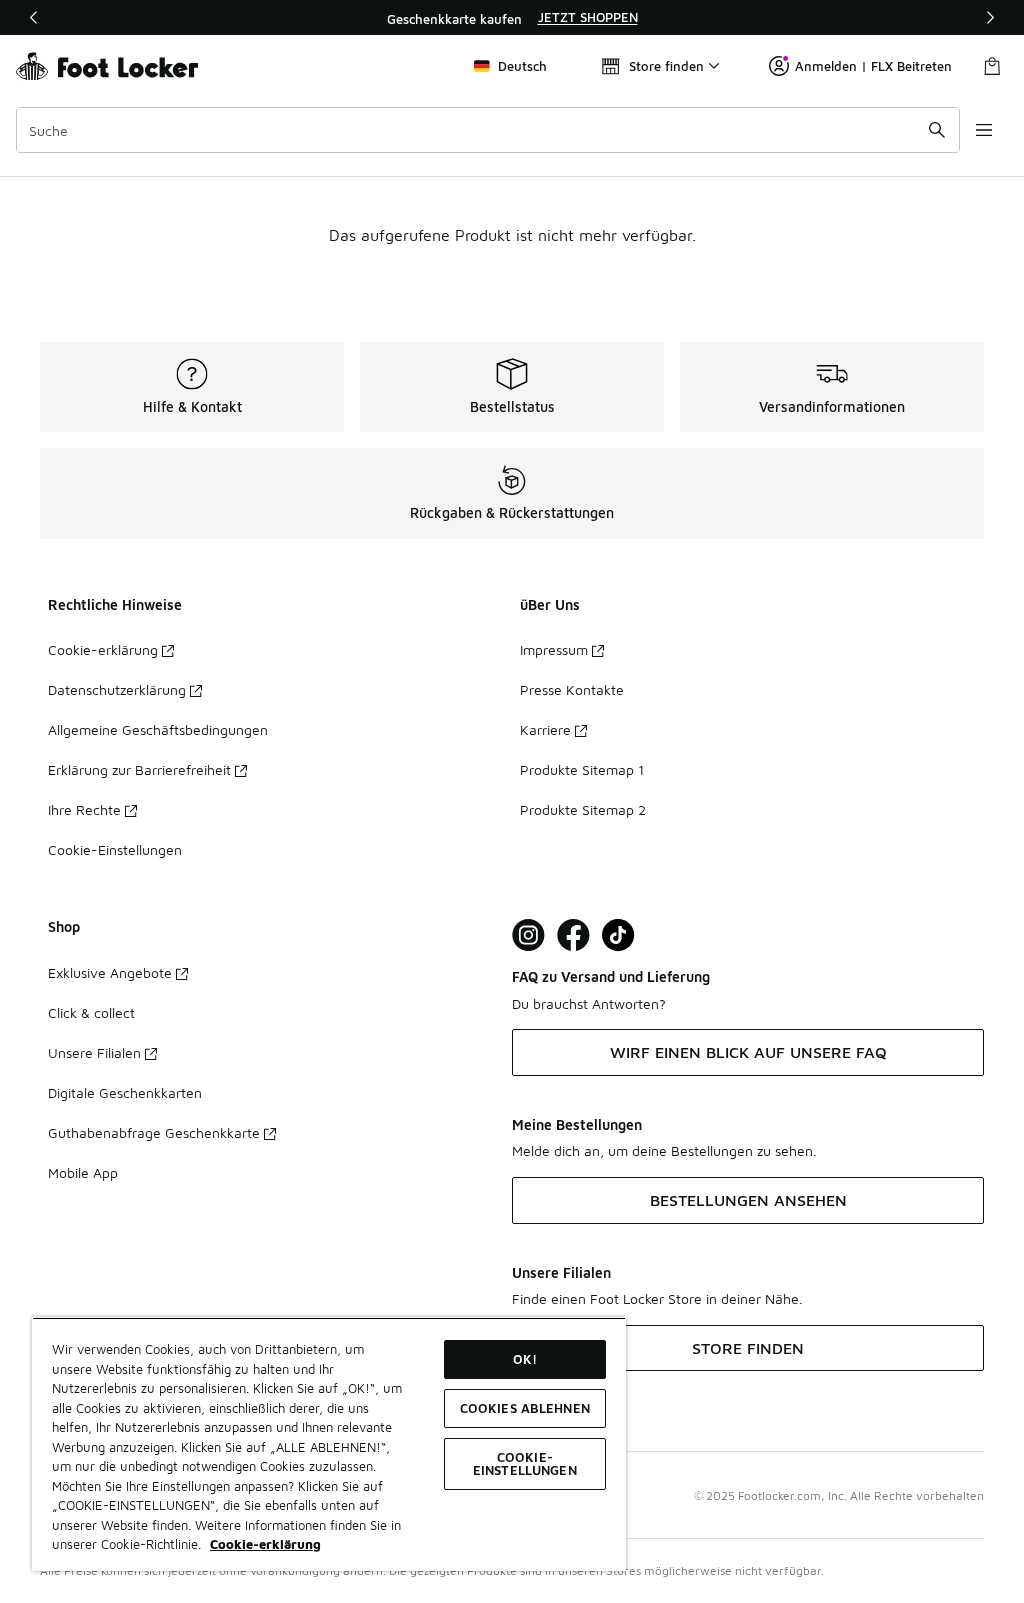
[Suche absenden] (937, 130)
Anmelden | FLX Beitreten (873, 66)
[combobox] (488, 130)
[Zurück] (34, 17)
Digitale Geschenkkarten (125, 1092)
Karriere (545, 729)
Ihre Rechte (84, 809)
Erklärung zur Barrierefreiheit (139, 769)
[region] (512, 18)
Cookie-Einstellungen (115, 849)
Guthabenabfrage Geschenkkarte (154, 1132)
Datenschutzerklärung (117, 689)
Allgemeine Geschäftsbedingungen (158, 729)
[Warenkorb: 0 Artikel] (992, 66)
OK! (525, 1359)
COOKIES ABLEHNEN (525, 1408)
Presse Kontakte (572, 689)
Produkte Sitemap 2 (583, 809)
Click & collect (91, 1012)
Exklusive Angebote (110, 972)
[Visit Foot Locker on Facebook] (573, 935)
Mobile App (83, 1172)
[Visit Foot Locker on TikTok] (618, 935)
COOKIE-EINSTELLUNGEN (525, 1463)
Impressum (554, 649)
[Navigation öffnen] (984, 130)
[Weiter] (990, 17)
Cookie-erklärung (103, 649)
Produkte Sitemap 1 (582, 769)
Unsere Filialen (94, 1052)
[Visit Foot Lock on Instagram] (528, 935)
